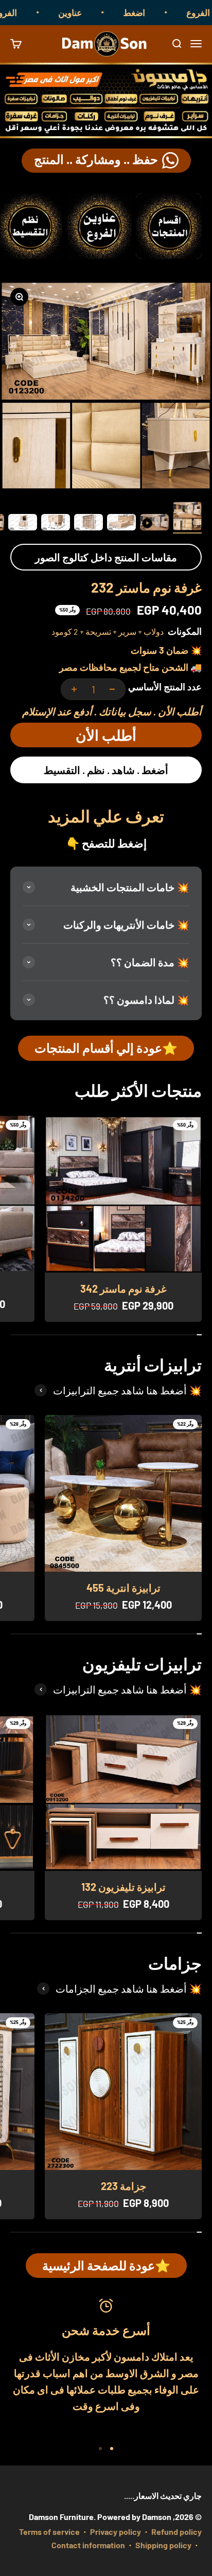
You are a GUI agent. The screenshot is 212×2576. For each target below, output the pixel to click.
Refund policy (176, 2532)
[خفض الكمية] (112, 689)
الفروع (24, 12)
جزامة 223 (123, 2186)
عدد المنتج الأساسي (165, 687)
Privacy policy (116, 2532)
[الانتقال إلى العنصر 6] (23, 524)
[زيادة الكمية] (74, 689)
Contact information (88, 2545)
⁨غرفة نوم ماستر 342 (123, 1289)
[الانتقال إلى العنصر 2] (154, 524)
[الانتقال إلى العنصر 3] (121, 524)
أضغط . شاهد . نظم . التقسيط (106, 770)
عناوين (89, 12)
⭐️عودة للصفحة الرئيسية (106, 2265)
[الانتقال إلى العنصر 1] (187, 518)
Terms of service (49, 2532)
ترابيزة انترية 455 (123, 1588)
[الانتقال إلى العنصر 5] (56, 524)
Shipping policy (163, 2545)
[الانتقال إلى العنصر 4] (89, 524)
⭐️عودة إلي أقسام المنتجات (106, 1048)
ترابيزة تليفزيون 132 (123, 1887)
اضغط (153, 12)
